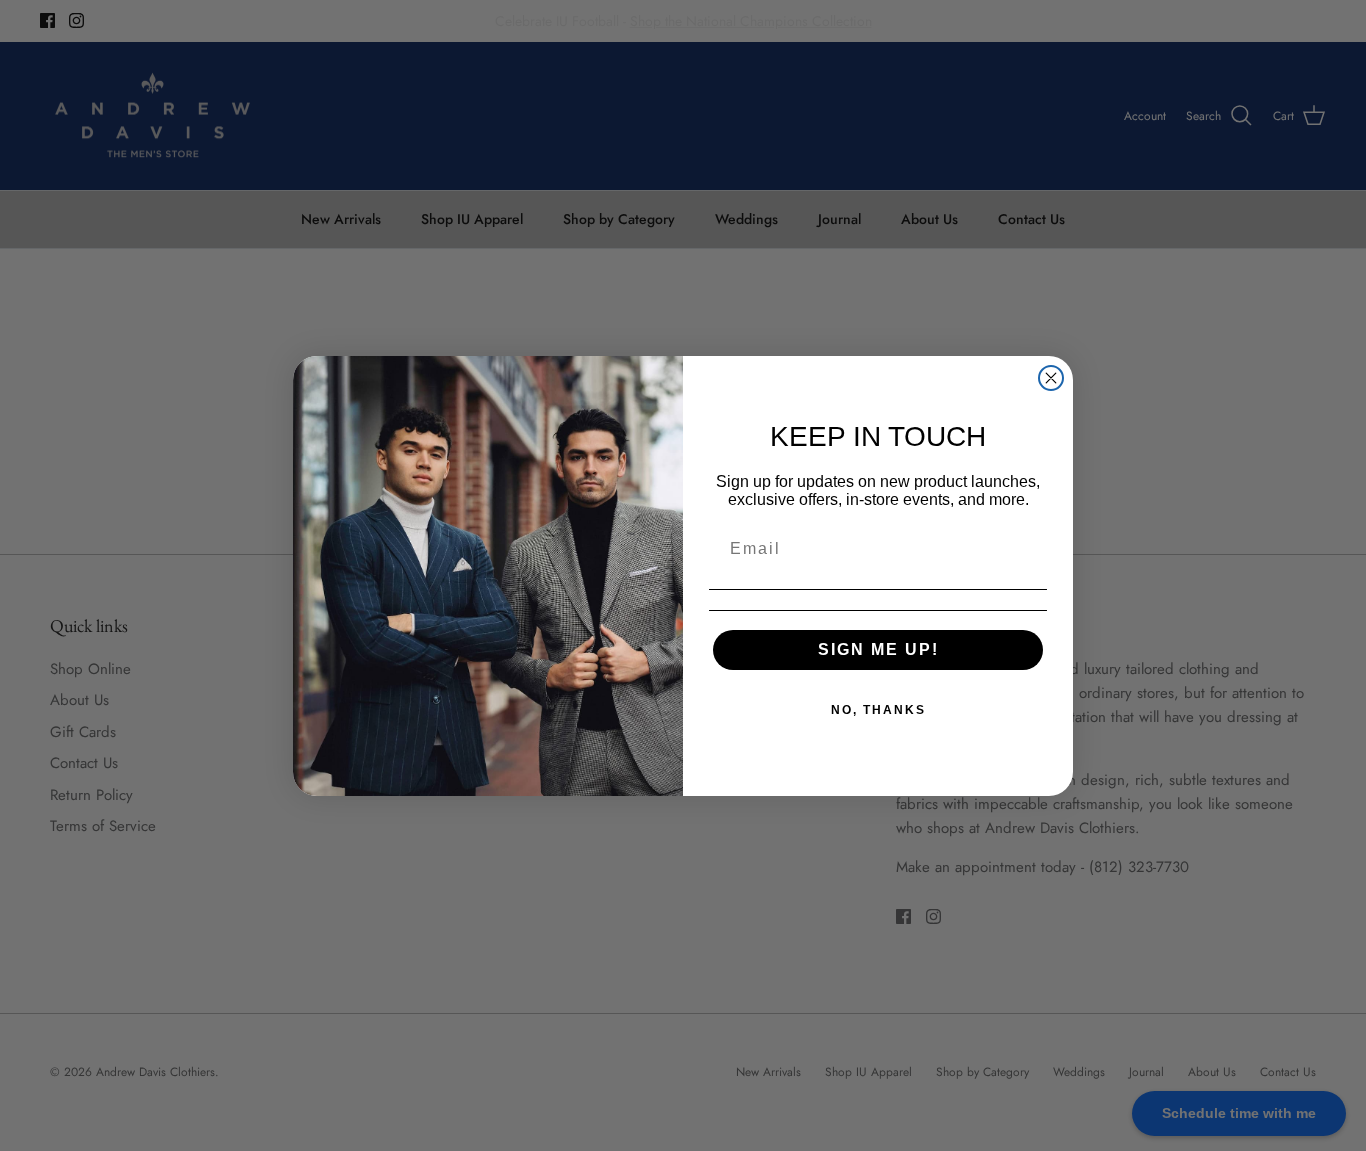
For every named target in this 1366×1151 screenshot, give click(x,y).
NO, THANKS (878, 710)
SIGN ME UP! (878, 649)
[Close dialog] (1051, 378)
